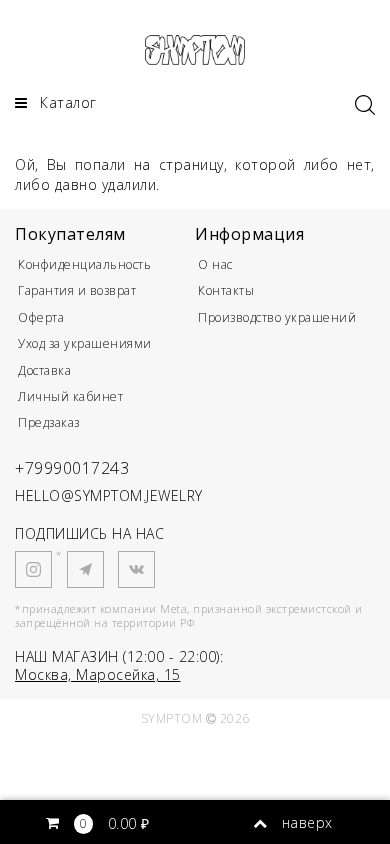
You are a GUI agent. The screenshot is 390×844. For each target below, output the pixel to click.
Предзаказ (49, 422)
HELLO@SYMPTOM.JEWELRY (109, 495)
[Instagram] (33, 569)
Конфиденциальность (84, 264)
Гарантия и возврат (77, 290)
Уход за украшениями (85, 343)
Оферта (41, 317)
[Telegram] (85, 569)
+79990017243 (72, 468)
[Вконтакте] (136, 569)
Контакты (226, 290)
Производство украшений (277, 317)
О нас (215, 264)
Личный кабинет (70, 396)
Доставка (44, 370)
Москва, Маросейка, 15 (98, 674)
